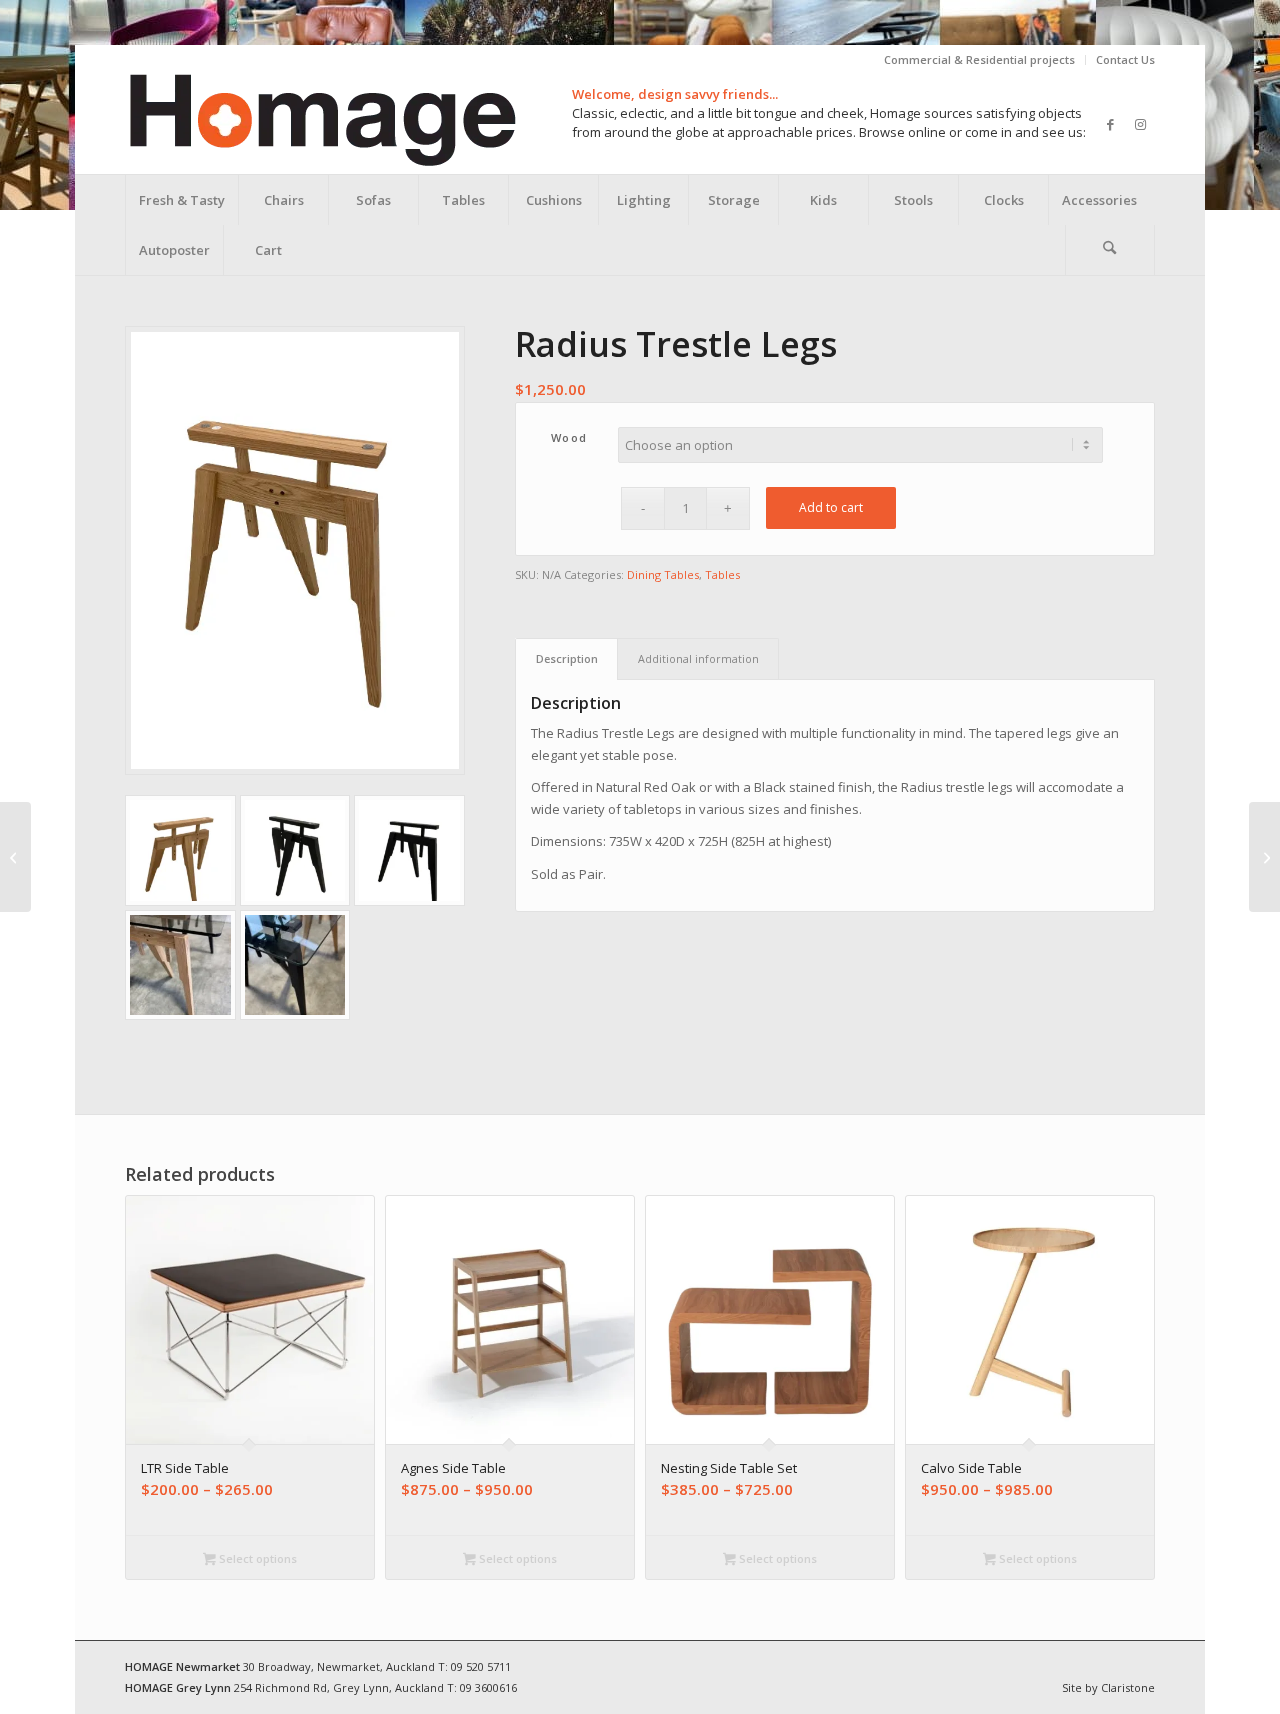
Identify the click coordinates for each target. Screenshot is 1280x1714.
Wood (569, 437)
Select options (256, 1558)
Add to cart (831, 507)
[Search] (1110, 250)
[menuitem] (980, 60)
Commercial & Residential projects (979, 59)
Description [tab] (567, 658)
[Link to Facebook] (1110, 124)
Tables (722, 574)
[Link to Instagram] (1140, 124)
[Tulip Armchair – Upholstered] (1264, 857)
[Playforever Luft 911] (15, 857)
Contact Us (1125, 59)
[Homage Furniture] (321, 124)
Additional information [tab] (698, 658)
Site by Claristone (1108, 1687)
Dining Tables (663, 574)
